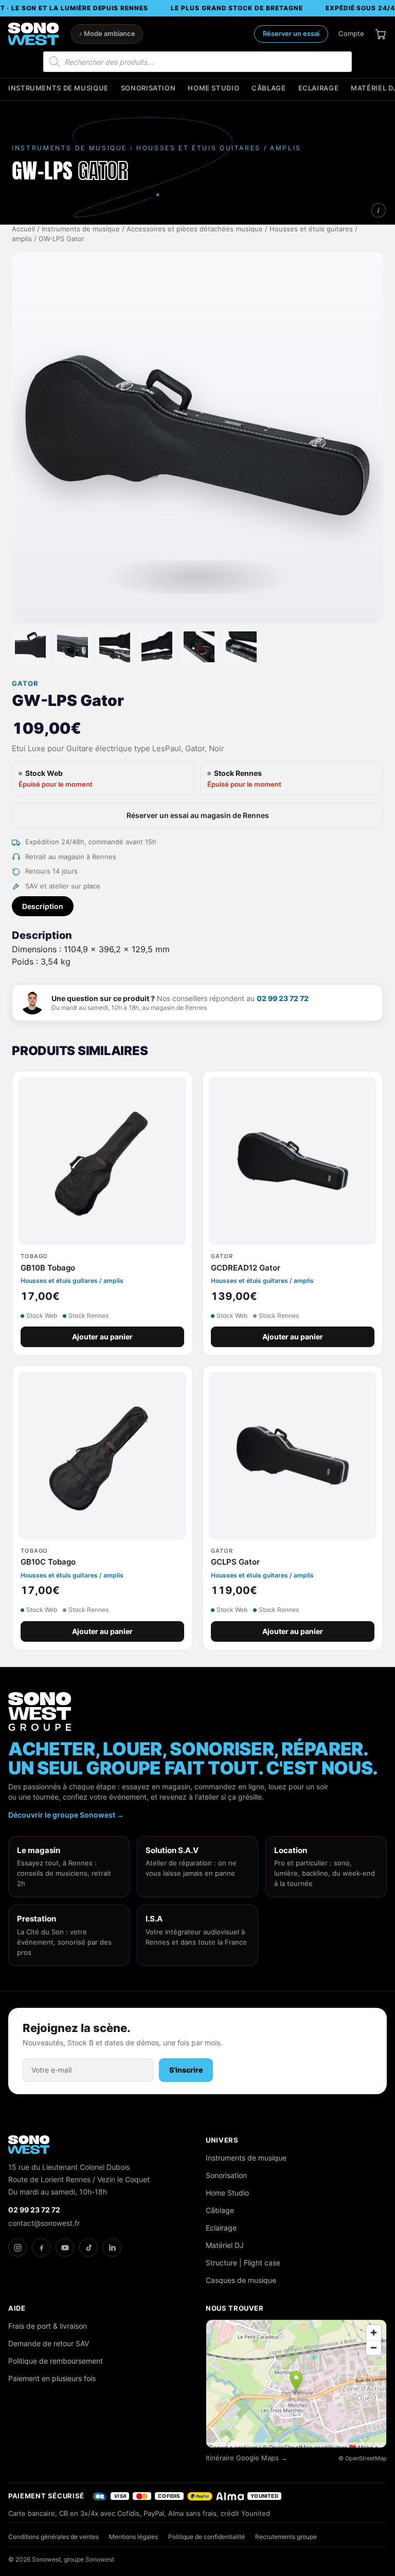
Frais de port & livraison (48, 2326)
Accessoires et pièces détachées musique (195, 229)
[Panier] (381, 34)
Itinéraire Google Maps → (247, 2458)
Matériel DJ (225, 2245)
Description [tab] (43, 906)
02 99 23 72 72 (283, 998)
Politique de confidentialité (207, 2537)
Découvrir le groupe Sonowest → (66, 1815)
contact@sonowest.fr (44, 2223)
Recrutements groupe (286, 2537)
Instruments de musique (58, 88)
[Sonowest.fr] (33, 34)
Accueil (23, 229)
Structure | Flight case (243, 2263)
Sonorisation (148, 88)
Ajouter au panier (102, 1337)
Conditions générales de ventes (53, 2537)
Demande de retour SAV (49, 2343)
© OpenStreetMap (363, 2458)
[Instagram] (17, 2247)
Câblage (268, 88)
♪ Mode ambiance (107, 34)
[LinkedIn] (112, 2247)
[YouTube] (65, 2247)
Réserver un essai (291, 33)
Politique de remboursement (56, 2361)
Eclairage (319, 88)
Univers (222, 2140)
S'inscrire (186, 2070)
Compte (351, 33)
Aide (17, 2308)
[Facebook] (41, 2247)
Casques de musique (241, 2280)
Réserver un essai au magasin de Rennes (198, 815)
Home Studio (213, 88)
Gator (25, 684)
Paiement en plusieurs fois (52, 2378)
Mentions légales (133, 2537)
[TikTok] (88, 2247)
